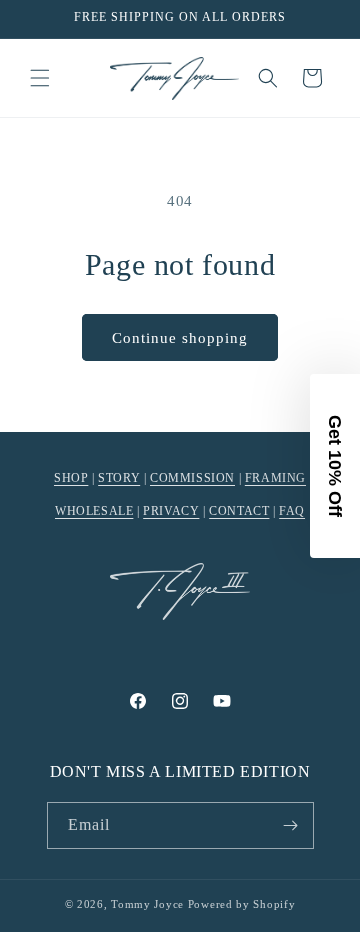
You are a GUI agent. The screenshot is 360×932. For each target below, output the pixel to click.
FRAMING (275, 478)
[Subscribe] (291, 825)
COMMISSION (192, 478)
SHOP (71, 478)
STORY (119, 478)
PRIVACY (171, 511)
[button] (40, 78)
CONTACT (239, 511)
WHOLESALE (94, 511)
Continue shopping (180, 338)
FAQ (292, 511)
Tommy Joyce (147, 904)
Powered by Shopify (242, 904)
